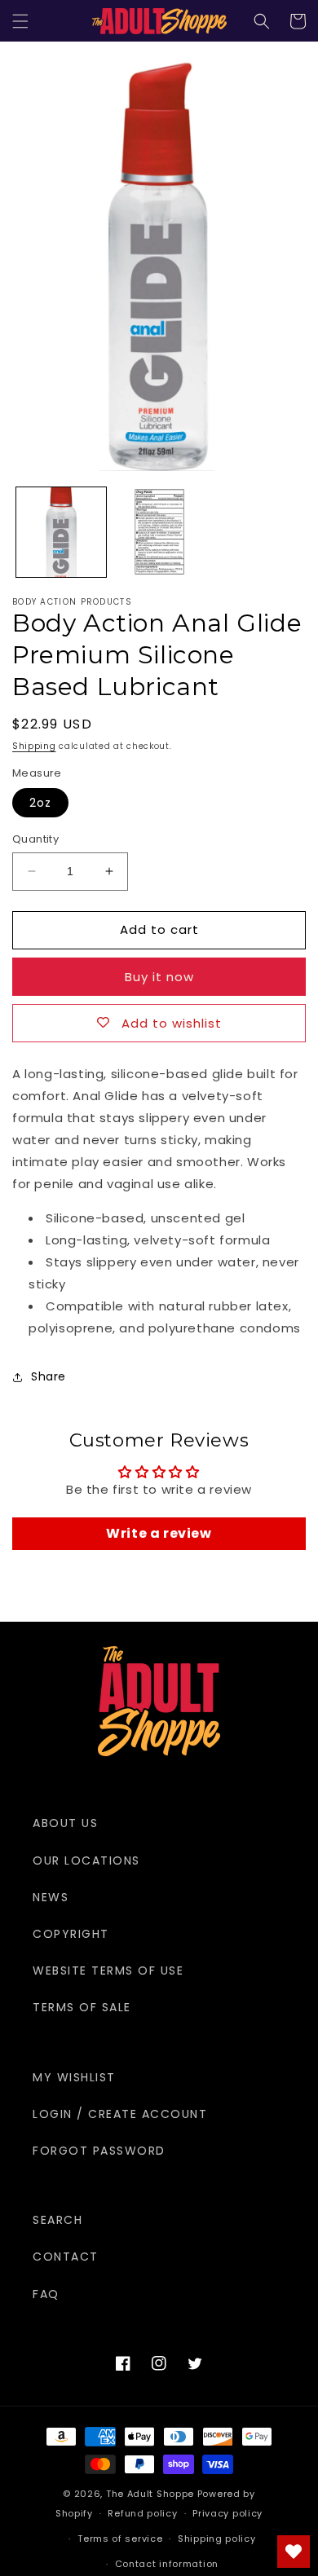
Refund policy (142, 2513)
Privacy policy (227, 2513)
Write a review (159, 1533)
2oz (40, 803)
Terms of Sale (82, 2007)
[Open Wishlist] (294, 2552)
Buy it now (159, 977)
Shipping (34, 746)
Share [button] (49, 1376)
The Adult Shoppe (150, 2494)
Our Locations (86, 1860)
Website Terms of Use (108, 1971)
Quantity (35, 839)
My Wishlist (74, 2077)
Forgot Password (99, 2151)
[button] (20, 21)
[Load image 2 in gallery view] (159, 532)
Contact (66, 2257)
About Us (65, 1823)
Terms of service (120, 2539)
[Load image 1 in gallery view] (61, 532)
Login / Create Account (120, 2114)
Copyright (71, 1934)
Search (57, 2220)
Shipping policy (217, 2539)
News (51, 1897)
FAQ (46, 2294)
